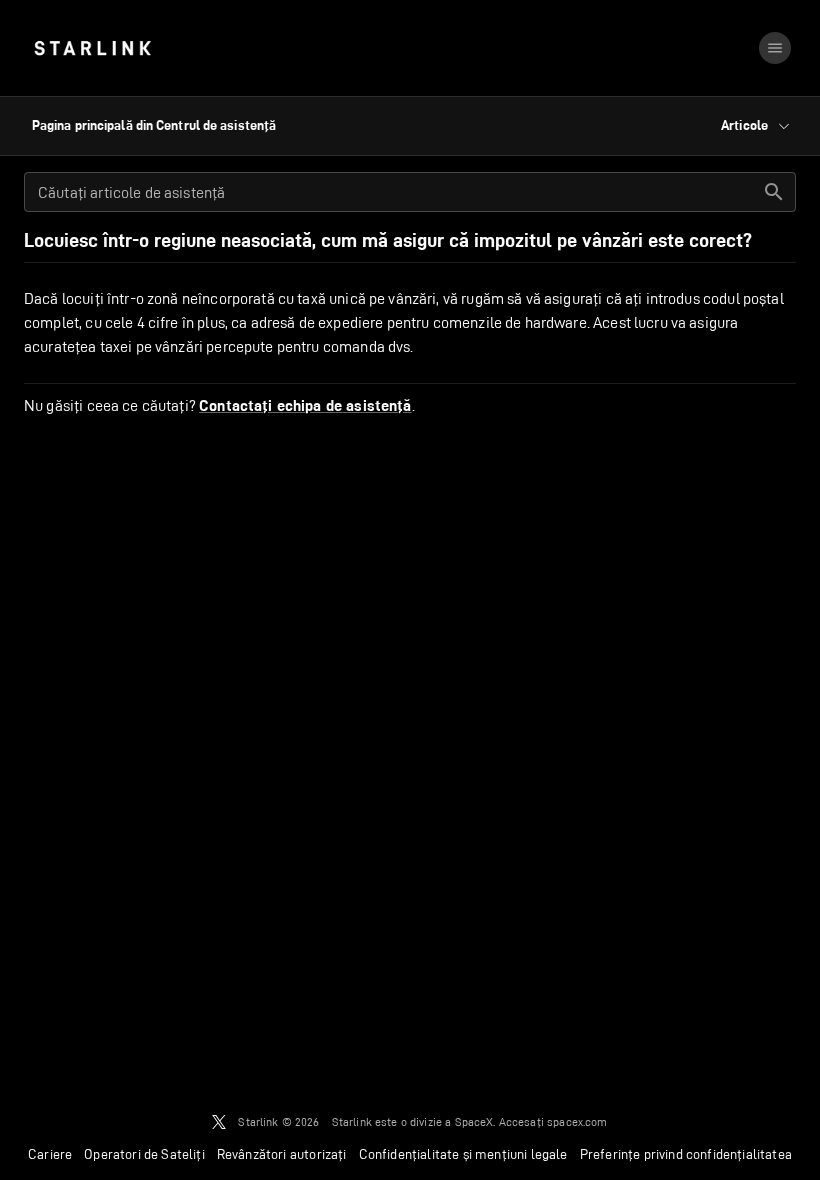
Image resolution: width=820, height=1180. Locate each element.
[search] (774, 192)
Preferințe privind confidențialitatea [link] (686, 1154)
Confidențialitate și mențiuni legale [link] (463, 1154)
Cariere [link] (50, 1154)
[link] (92, 48)
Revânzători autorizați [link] (282, 1154)
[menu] (775, 48)
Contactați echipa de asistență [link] (305, 406)
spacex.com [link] (577, 1121)
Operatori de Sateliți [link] (144, 1154)
